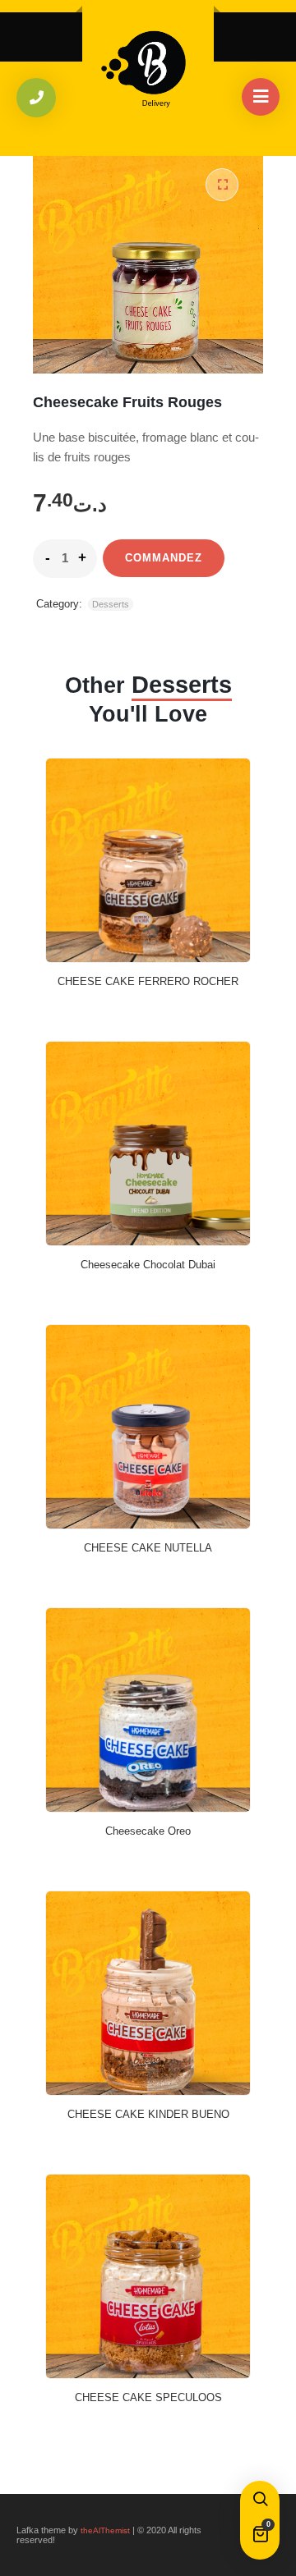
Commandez (164, 558)
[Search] (260, 2500)
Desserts (111, 604)
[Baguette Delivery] (148, 64)
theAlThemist (105, 2530)
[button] (222, 185)
